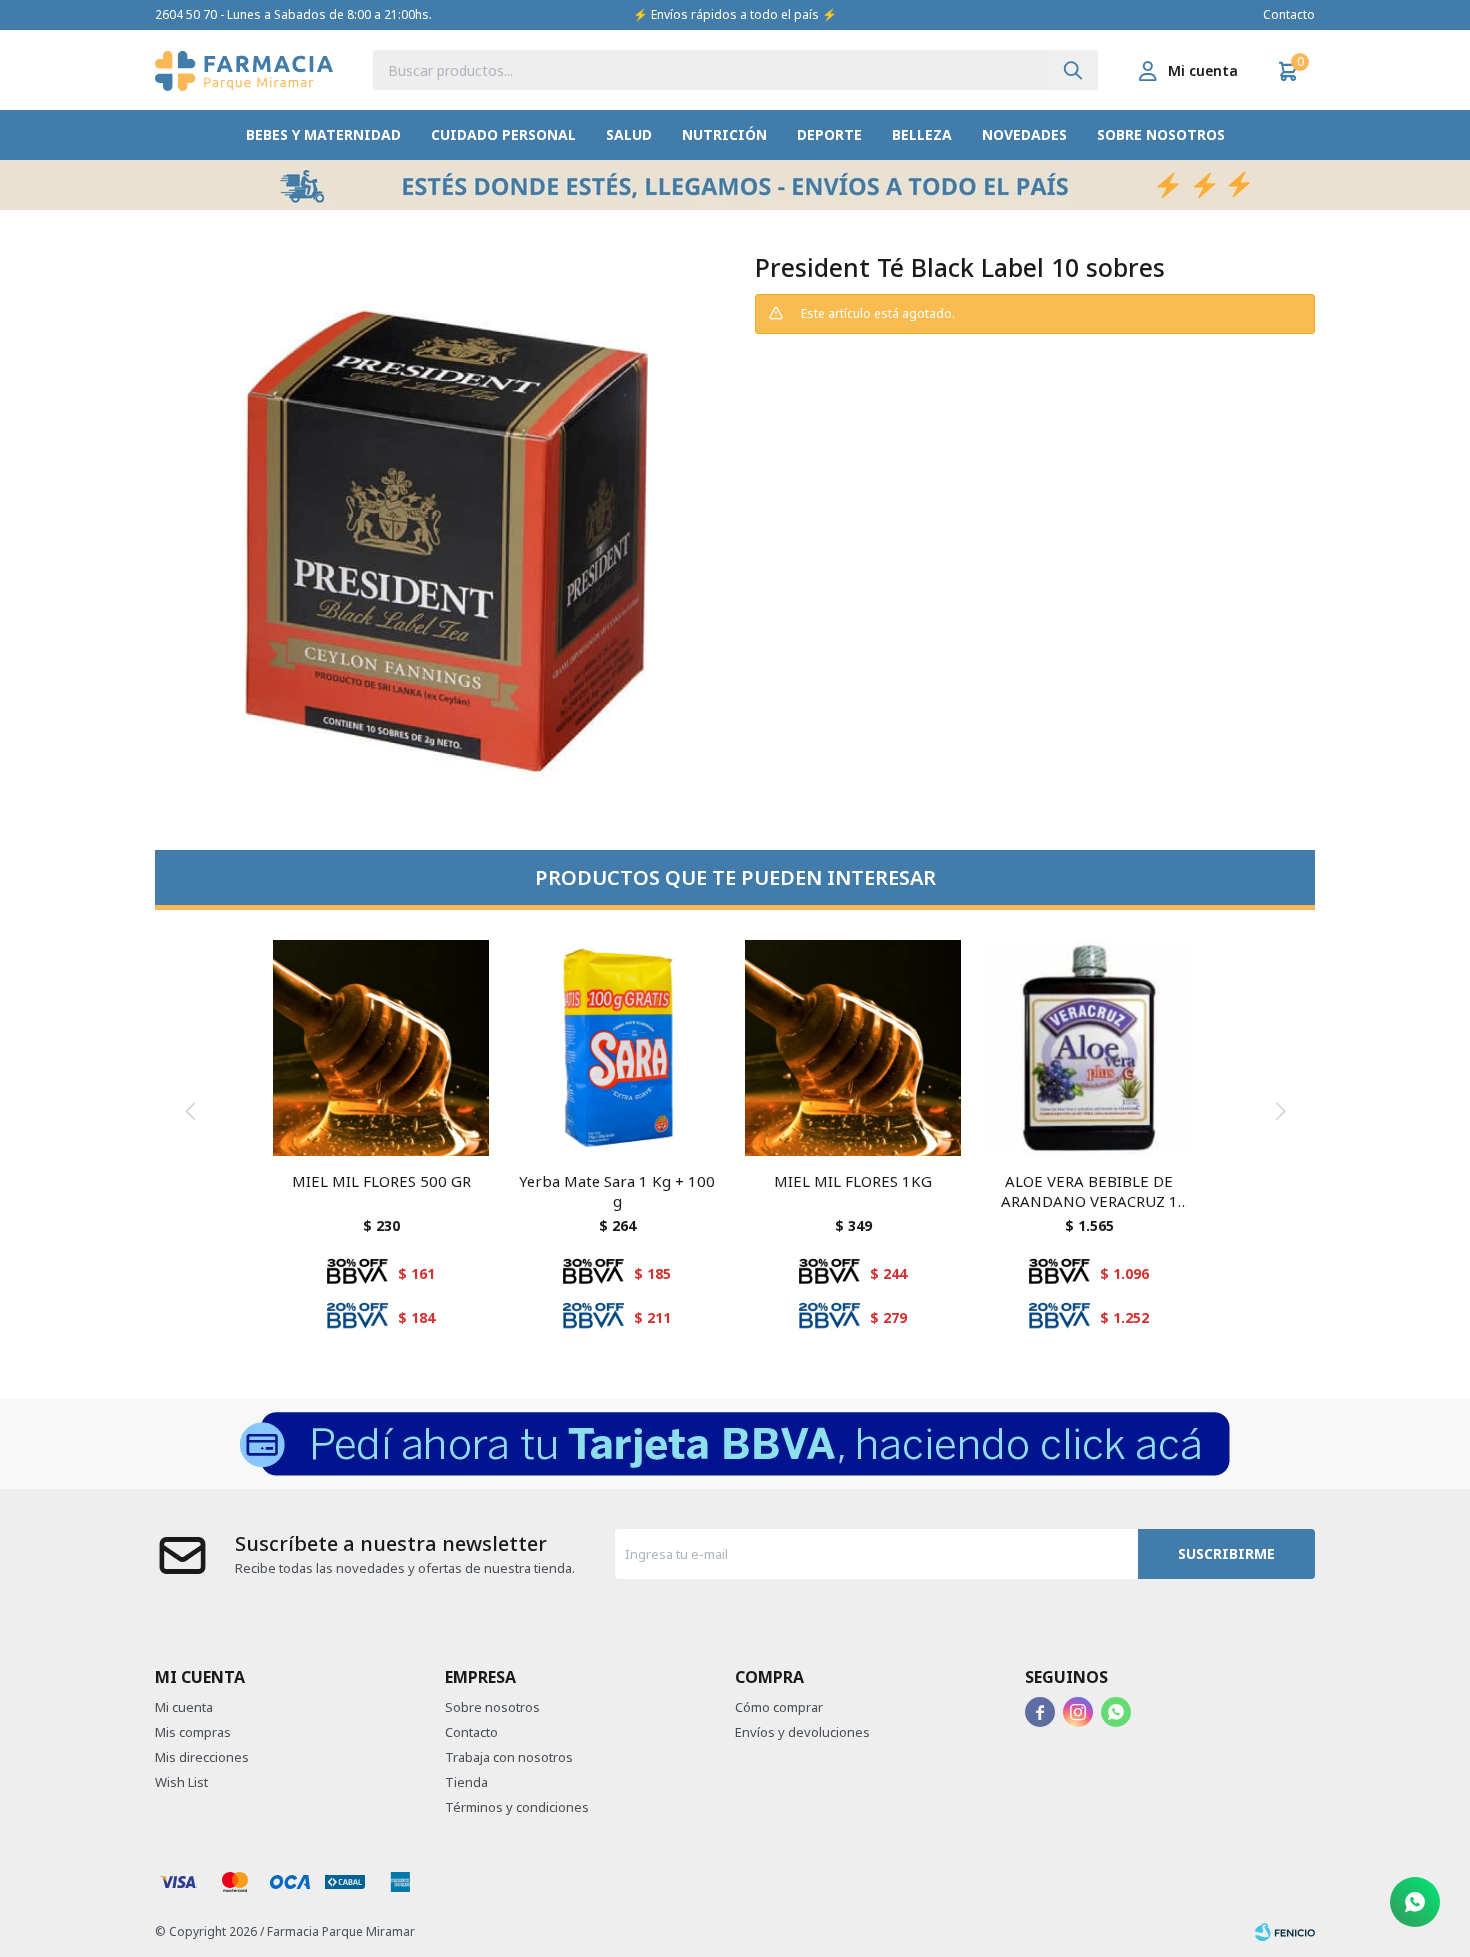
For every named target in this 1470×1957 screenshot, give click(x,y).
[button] (1073, 70)
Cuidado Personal (503, 134)
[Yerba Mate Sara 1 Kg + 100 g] (617, 1048)
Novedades (1024, 134)
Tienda (466, 1782)
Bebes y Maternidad (323, 134)
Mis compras (193, 1732)
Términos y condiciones (517, 1807)
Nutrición (724, 134)
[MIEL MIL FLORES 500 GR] (381, 1048)
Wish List (181, 1782)
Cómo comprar (779, 1707)
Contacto (1289, 14)
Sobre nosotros (1161, 134)
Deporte (829, 134)
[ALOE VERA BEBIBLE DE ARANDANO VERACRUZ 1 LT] (1089, 1048)
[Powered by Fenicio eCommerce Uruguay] (1285, 1932)
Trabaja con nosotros (509, 1757)
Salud (629, 134)
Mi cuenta (184, 1707)
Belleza (922, 134)
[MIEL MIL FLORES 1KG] (853, 1048)
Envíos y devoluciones (802, 1732)
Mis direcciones (202, 1757)
